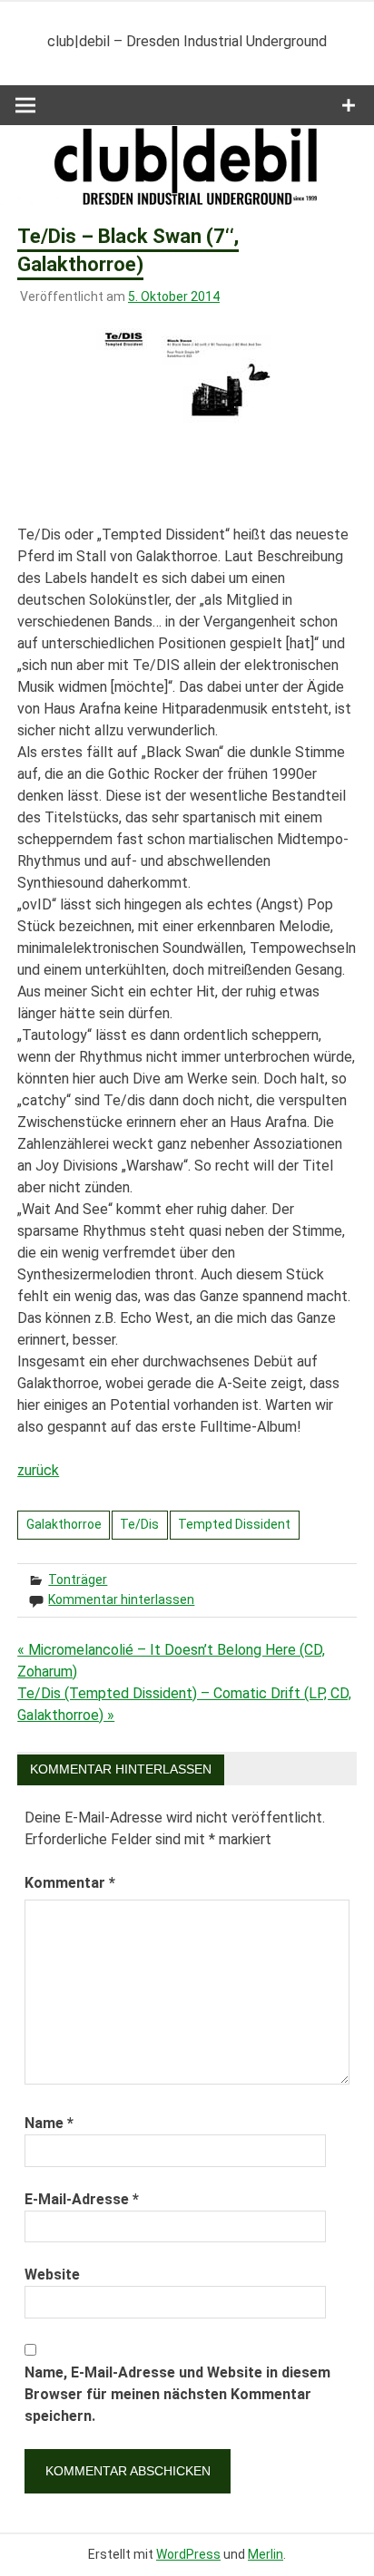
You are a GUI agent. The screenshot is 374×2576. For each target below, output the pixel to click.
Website (52, 2275)
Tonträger (78, 1580)
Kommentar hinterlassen (121, 1599)
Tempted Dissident (234, 1524)
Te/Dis (139, 1524)
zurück (38, 1470)
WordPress (188, 2554)
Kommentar (70, 1883)
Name (49, 2123)
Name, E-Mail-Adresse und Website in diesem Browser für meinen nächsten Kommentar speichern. (177, 2394)
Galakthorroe (64, 1524)
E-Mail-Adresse (82, 2199)
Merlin (266, 2554)
